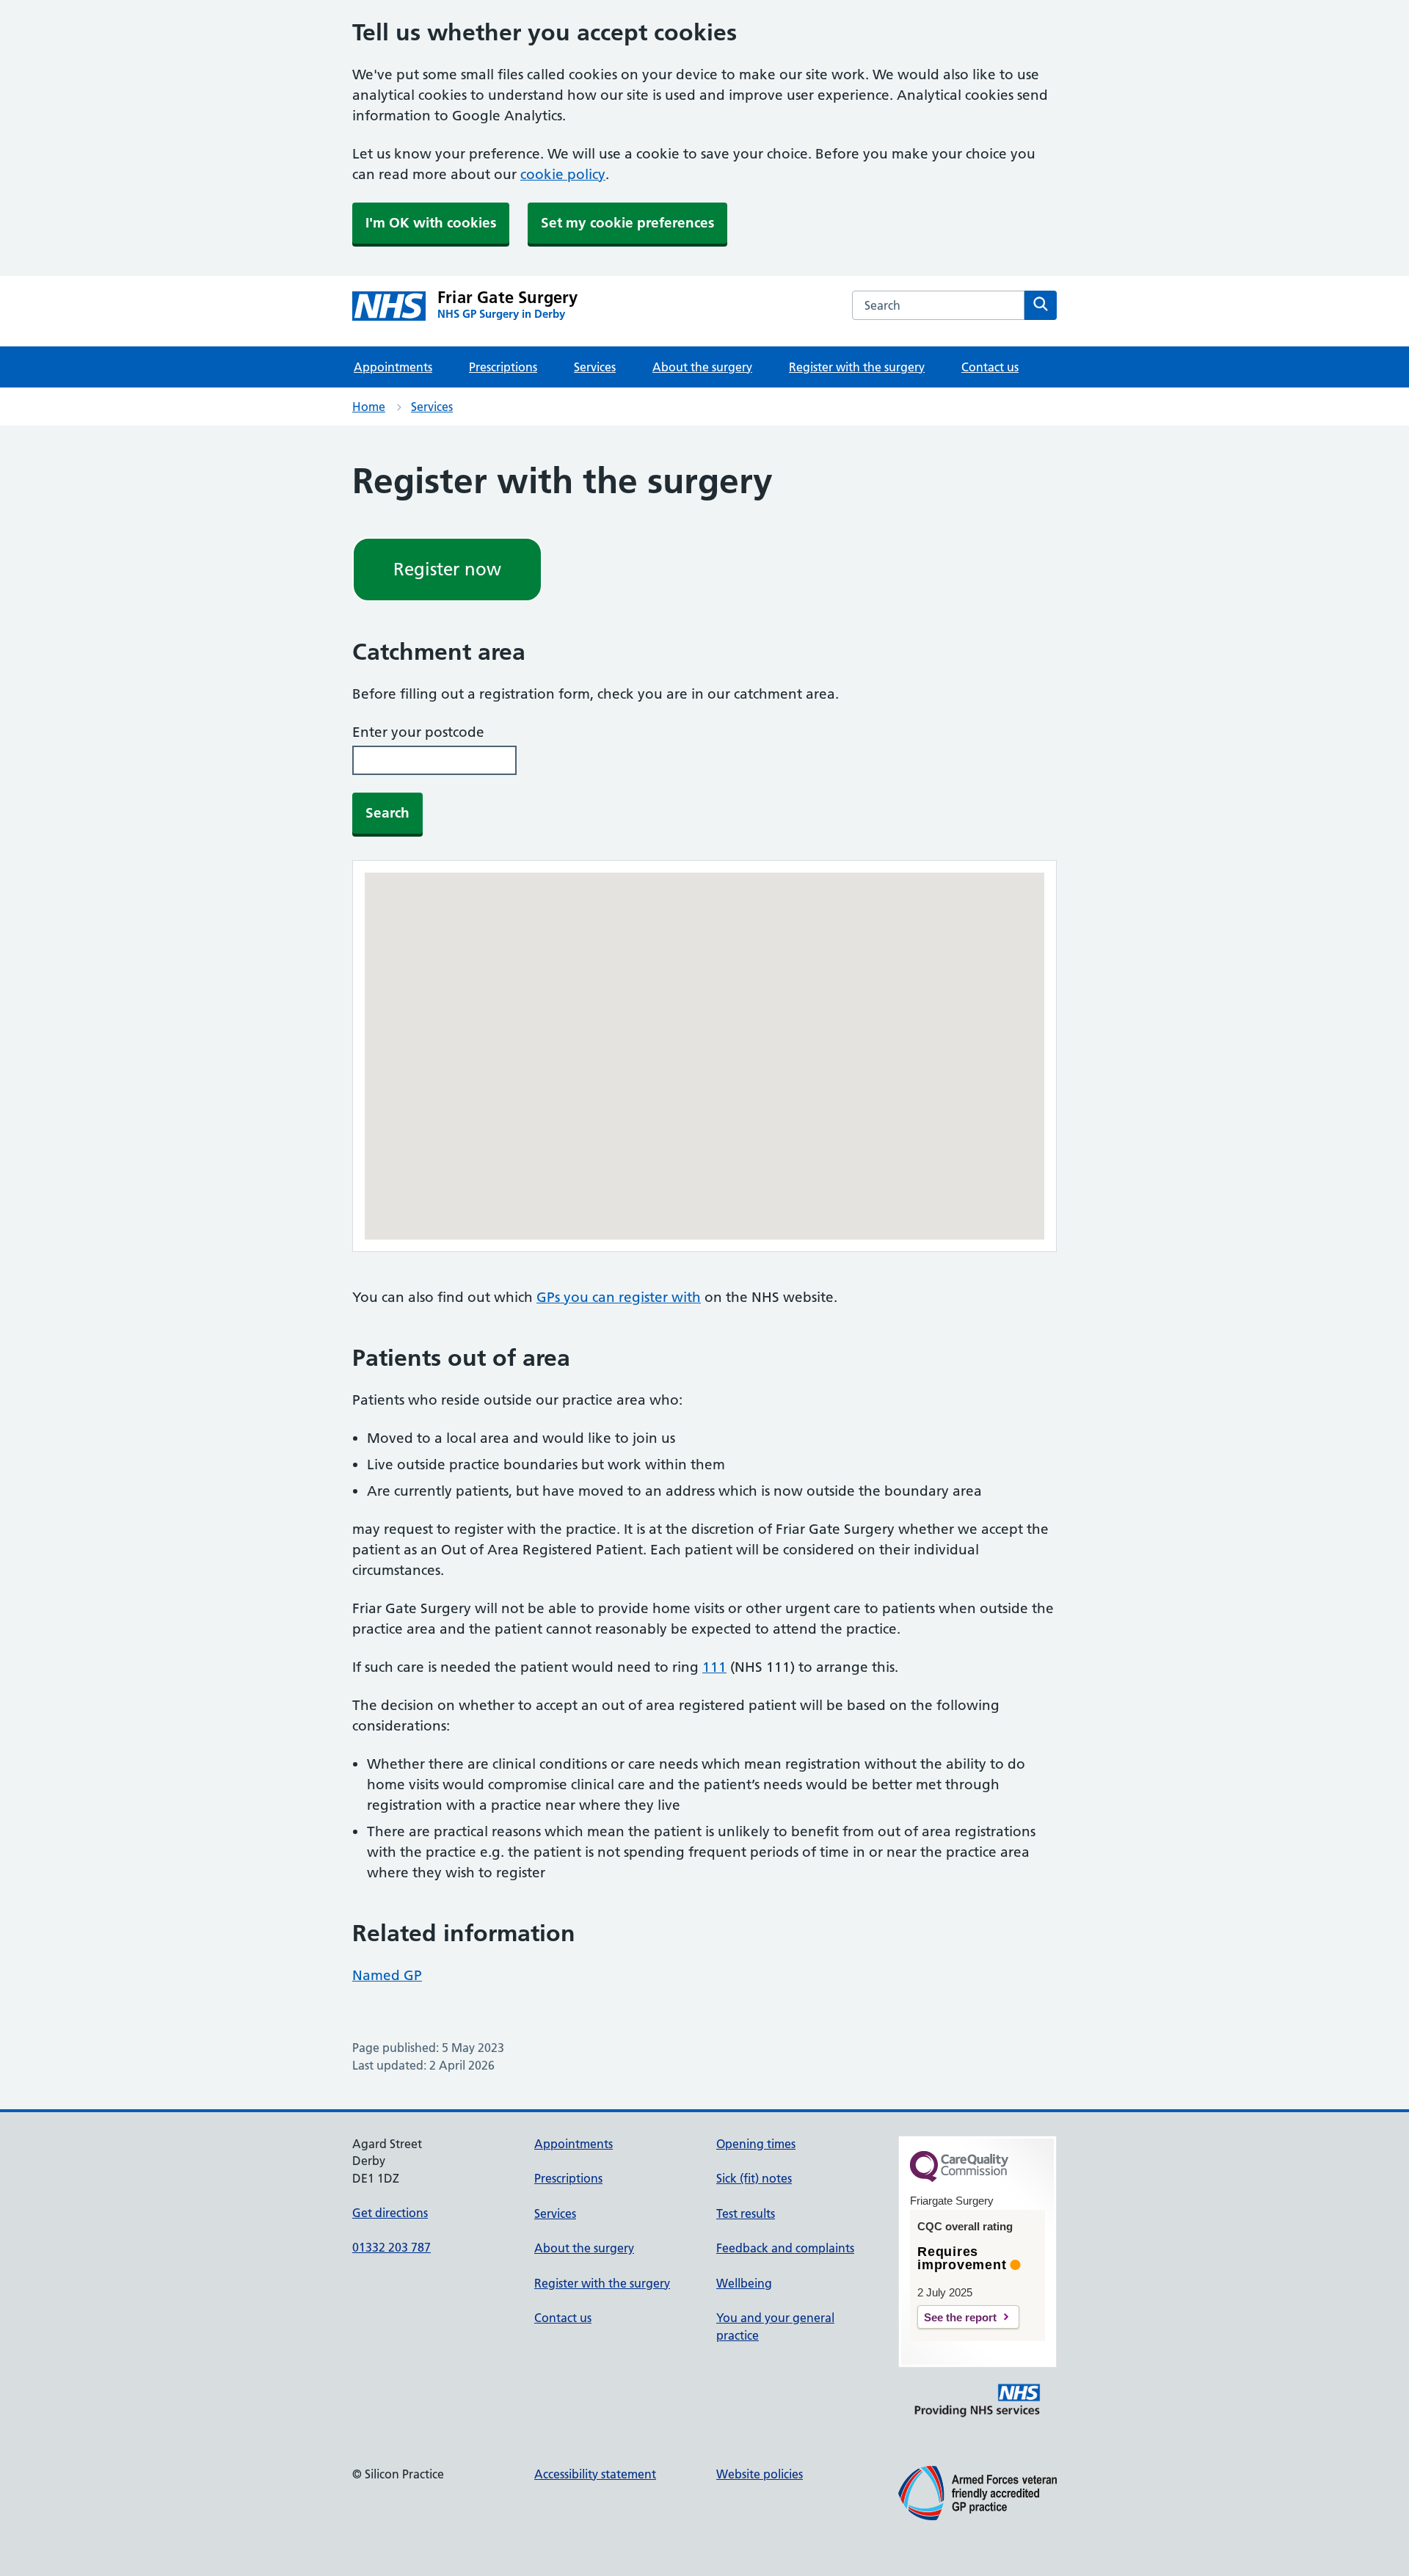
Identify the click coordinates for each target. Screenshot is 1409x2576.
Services (595, 367)
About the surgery (702, 367)
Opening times (756, 2144)
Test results (746, 2213)
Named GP (387, 1975)
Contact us (990, 367)
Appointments (393, 367)
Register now (447, 569)
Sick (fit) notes (754, 2178)
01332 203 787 (392, 2247)
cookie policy (563, 174)
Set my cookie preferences (627, 223)
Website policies (760, 2474)
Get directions (390, 2213)
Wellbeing (744, 2283)
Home (369, 407)
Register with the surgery (857, 367)
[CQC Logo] (959, 2178)
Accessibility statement (595, 2474)
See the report (960, 2317)
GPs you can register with (619, 1297)
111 (714, 1667)
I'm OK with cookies (431, 223)
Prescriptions (503, 367)
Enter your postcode (418, 732)
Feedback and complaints (785, 2248)
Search (387, 813)
